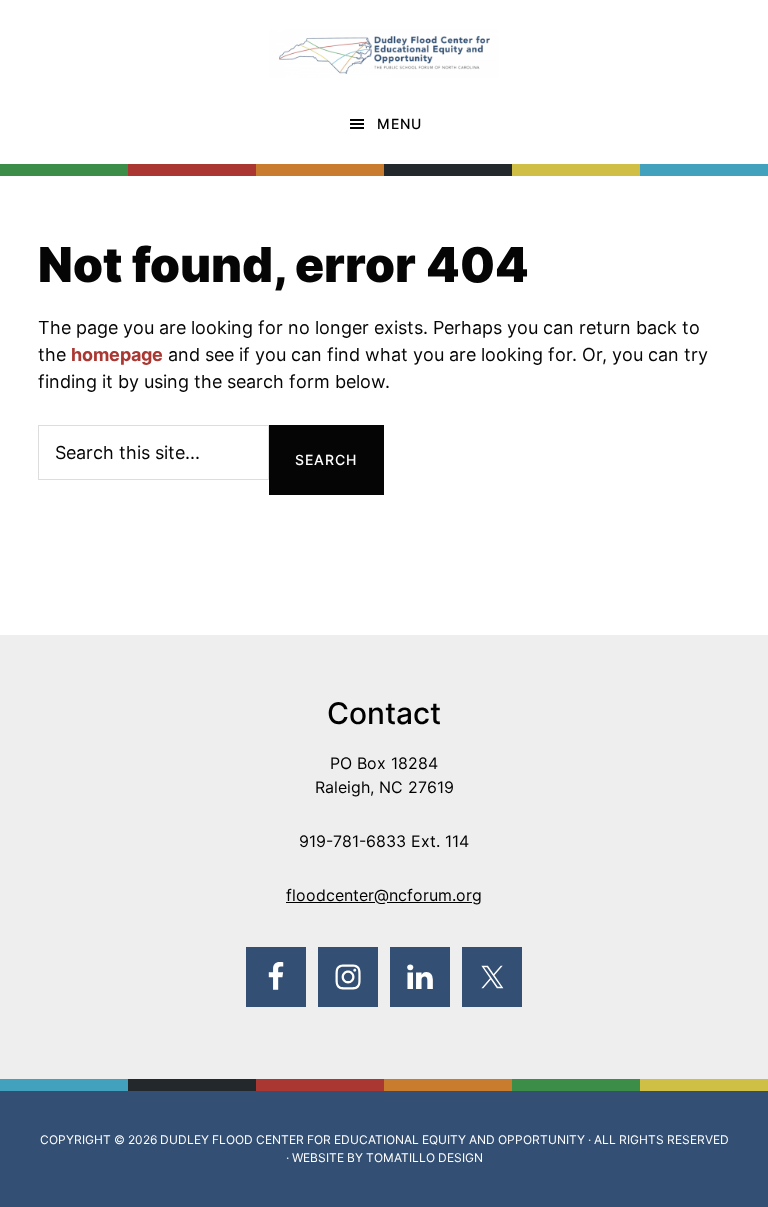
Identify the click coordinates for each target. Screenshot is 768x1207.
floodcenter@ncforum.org (384, 895)
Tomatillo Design (424, 1157)
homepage (117, 354)
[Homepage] (384, 43)
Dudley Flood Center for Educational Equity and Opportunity (372, 1139)
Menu (399, 123)
